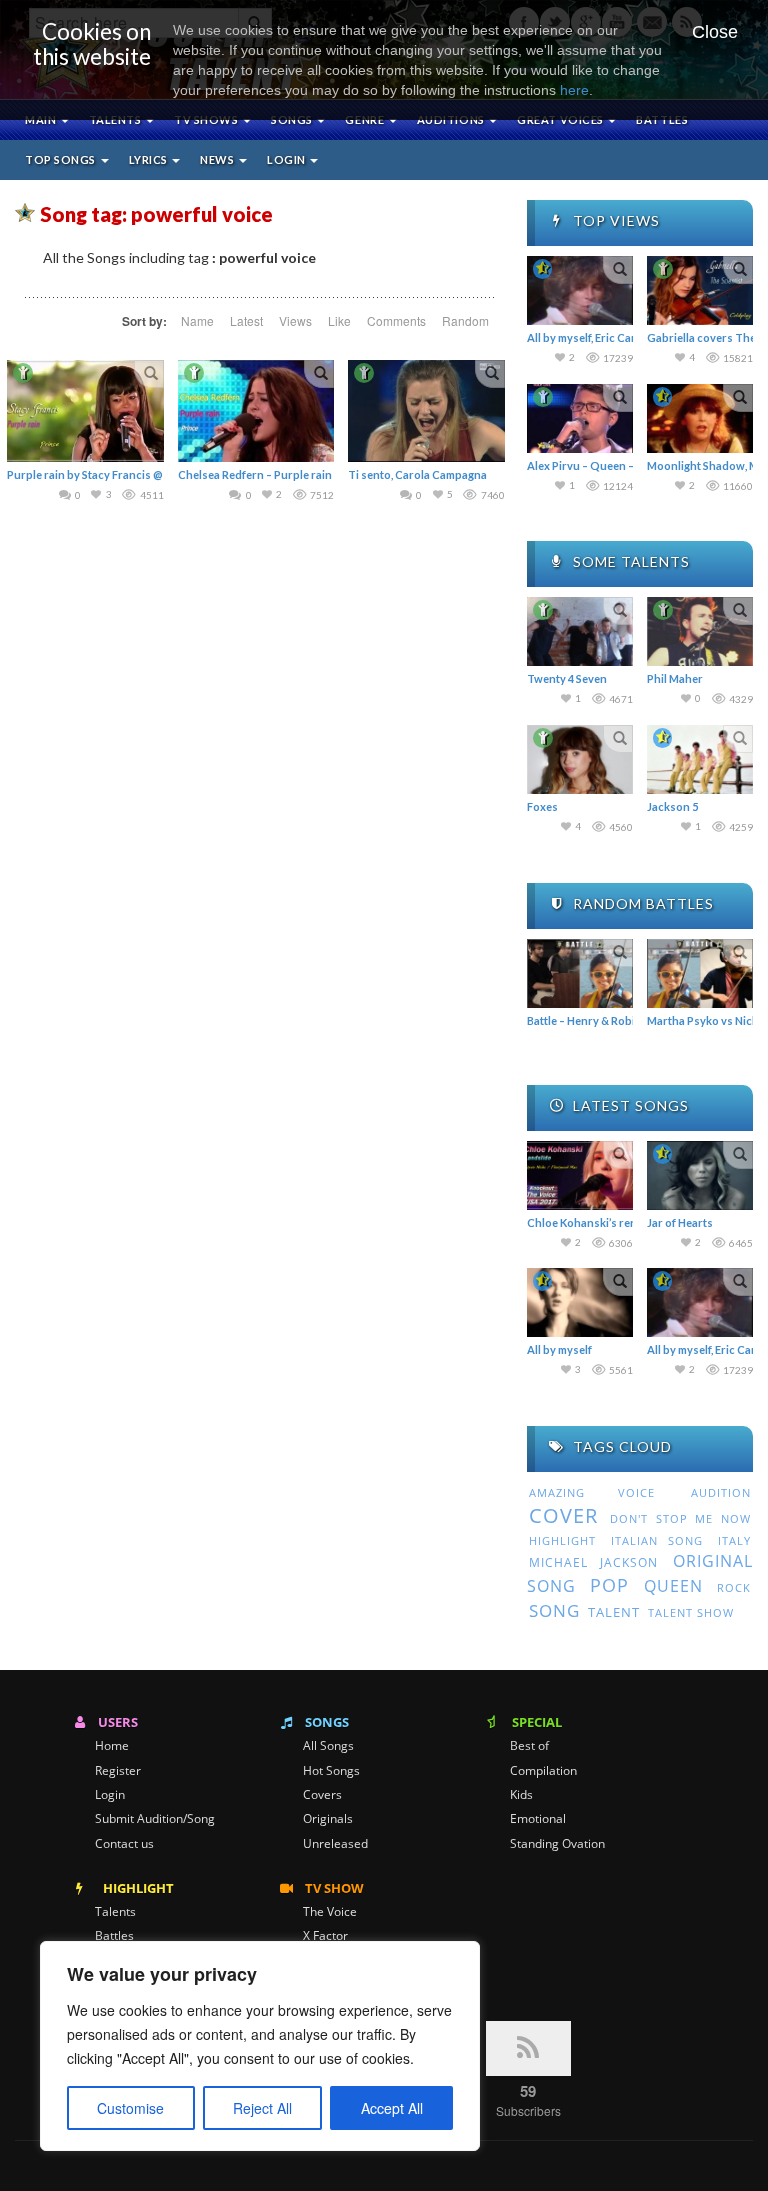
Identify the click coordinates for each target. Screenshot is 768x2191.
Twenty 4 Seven (567, 678)
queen (673, 1586)
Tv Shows (207, 119)
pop (609, 1585)
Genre (365, 119)
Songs (293, 119)
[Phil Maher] (700, 631)
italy (734, 1540)
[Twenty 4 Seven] (580, 631)
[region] (260, 2046)
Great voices (561, 119)
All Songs (328, 1746)
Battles (662, 119)
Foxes (542, 806)
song (554, 1610)
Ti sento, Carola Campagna (417, 474)
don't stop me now (680, 1519)
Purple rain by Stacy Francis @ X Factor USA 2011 (132, 474)
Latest (246, 320)
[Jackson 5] (700, 759)
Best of (529, 1746)
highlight (562, 1540)
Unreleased (335, 1844)
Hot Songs (331, 1771)
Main (42, 119)
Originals (328, 1819)
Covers (322, 1795)
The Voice (330, 1912)
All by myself (559, 1349)
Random (465, 320)
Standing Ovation (557, 1844)
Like (339, 320)
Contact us (124, 1844)
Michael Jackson (593, 1562)
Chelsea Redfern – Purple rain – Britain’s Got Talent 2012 (323, 474)
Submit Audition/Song (155, 1819)
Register (118, 1771)
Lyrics (150, 159)
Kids (521, 1795)
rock (734, 1588)
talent (614, 1612)
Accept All (392, 2108)
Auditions (452, 119)
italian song (657, 1540)
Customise (130, 2108)
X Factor (325, 1936)
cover (563, 1515)
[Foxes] (580, 759)
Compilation (543, 1771)
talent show (691, 1613)
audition (721, 1492)
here (574, 90)
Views (295, 320)
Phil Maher (675, 678)
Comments (396, 320)
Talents (116, 119)
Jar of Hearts (680, 1222)
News (218, 159)
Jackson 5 (672, 806)
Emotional (538, 1819)
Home (112, 1746)
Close (715, 32)
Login (287, 159)
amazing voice (592, 1493)
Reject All (262, 2108)
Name (197, 320)
